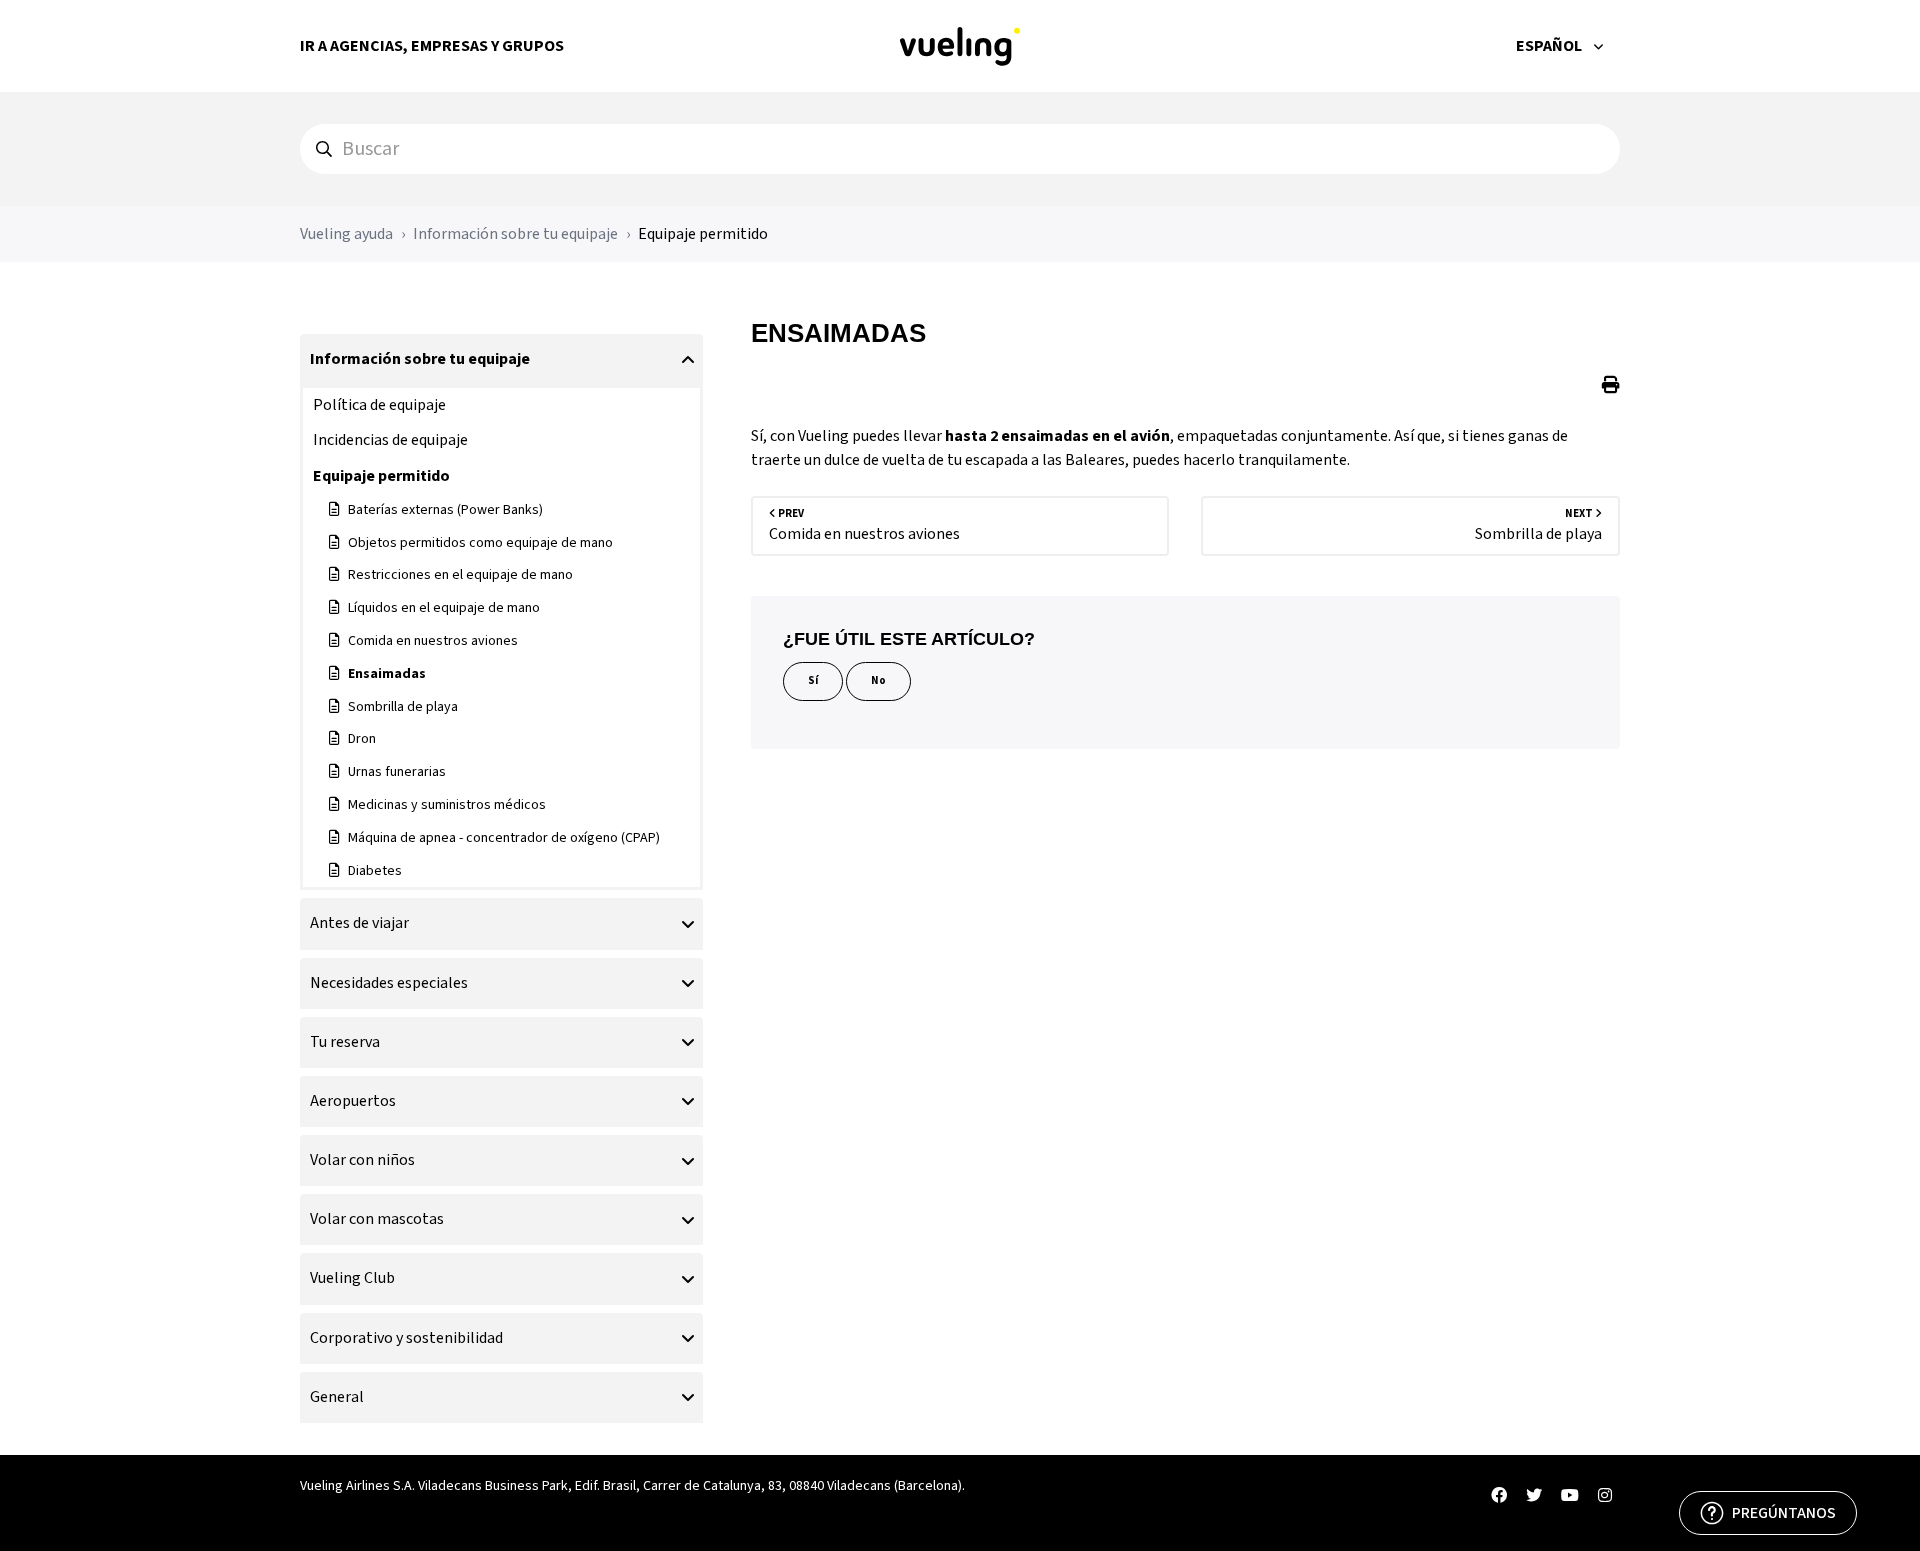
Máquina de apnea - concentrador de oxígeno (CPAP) (504, 838)
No (878, 680)
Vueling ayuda (346, 234)
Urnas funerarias (397, 772)
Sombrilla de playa (403, 707)
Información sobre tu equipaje (515, 234)
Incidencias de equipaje (390, 440)
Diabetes (375, 871)
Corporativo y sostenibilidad (406, 1338)
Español (1550, 46)
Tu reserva (345, 1042)
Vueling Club (352, 1278)
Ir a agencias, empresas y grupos (432, 46)
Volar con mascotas (377, 1219)
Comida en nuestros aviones (433, 641)
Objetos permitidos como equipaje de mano (480, 543)
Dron (362, 739)
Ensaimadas (387, 674)
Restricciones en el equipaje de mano (460, 575)
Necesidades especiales (389, 983)
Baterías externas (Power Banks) (445, 510)
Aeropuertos (353, 1101)
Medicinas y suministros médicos (447, 805)
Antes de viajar (359, 923)
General (337, 1397)
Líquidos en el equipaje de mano (444, 608)
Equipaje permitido (703, 234)
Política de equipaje (379, 405)
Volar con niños (362, 1160)
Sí (813, 680)
